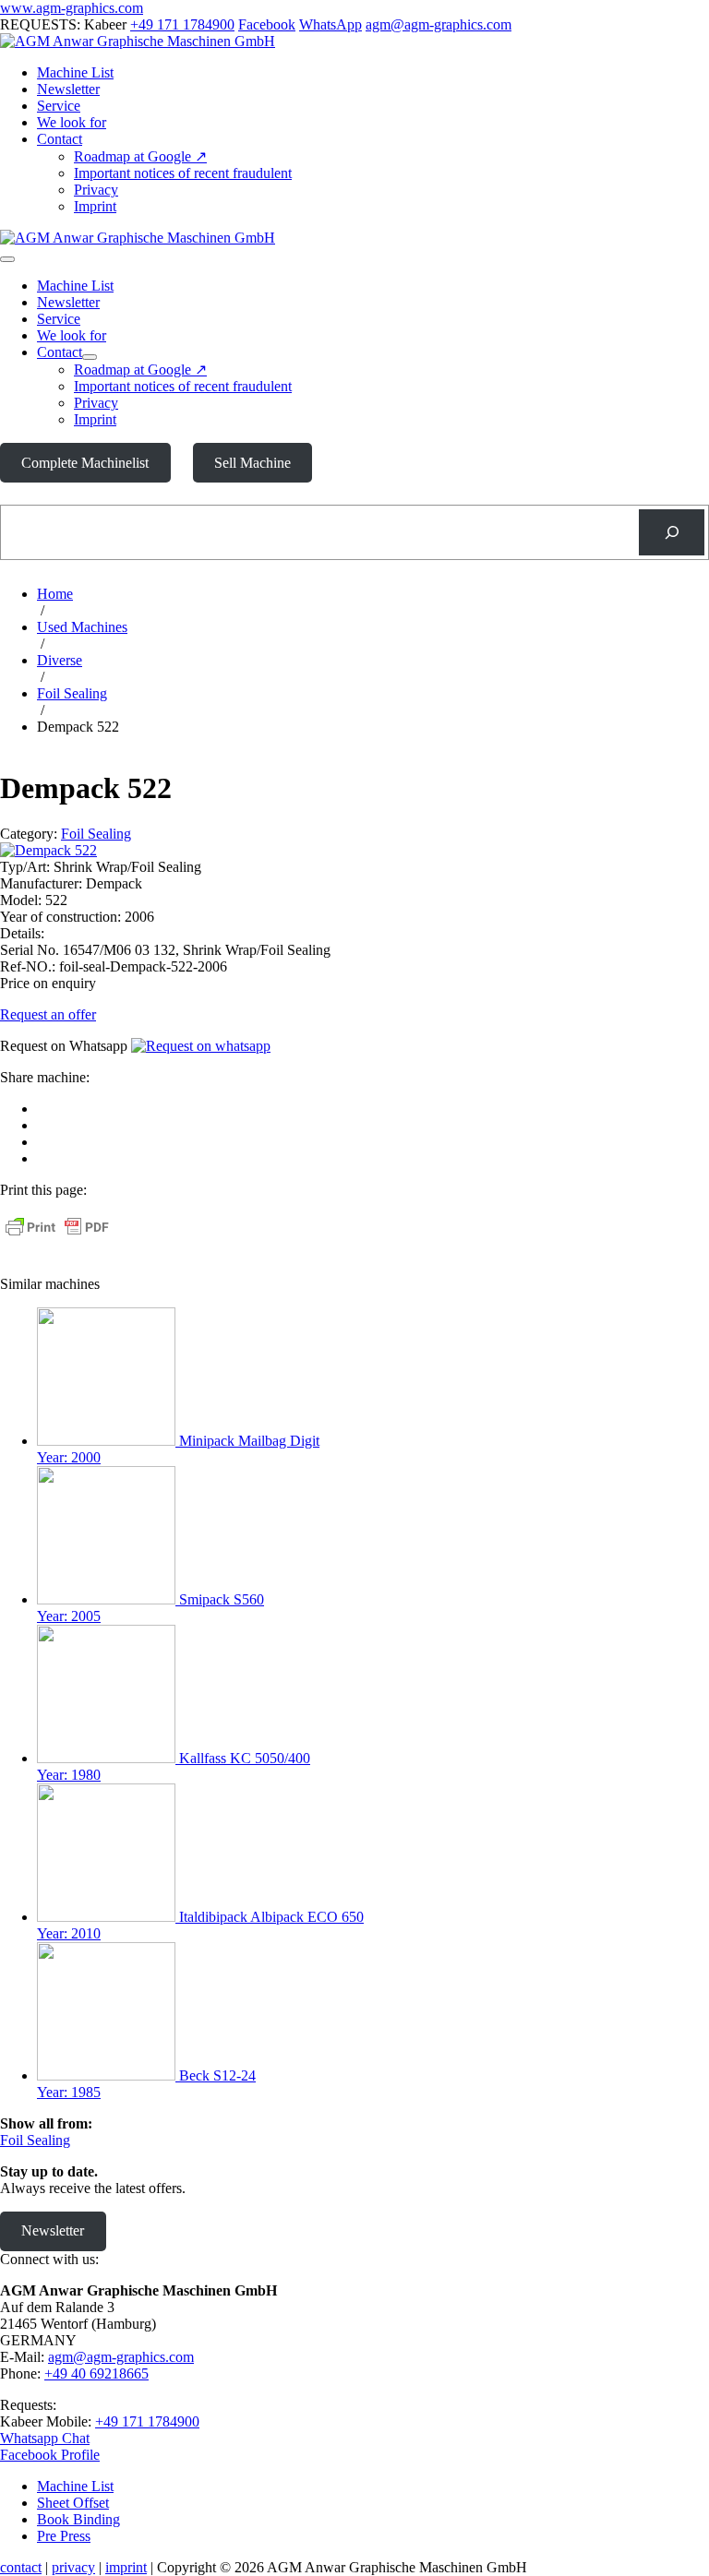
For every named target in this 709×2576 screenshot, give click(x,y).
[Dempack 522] (48, 850)
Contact (60, 139)
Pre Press (64, 2536)
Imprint (95, 206)
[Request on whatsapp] (201, 1046)
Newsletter (68, 89)
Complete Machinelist (85, 463)
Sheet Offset (73, 2503)
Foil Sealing (96, 834)
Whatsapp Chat (45, 2438)
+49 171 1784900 (182, 24)
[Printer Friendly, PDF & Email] (57, 1236)
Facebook (267, 24)
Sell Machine (252, 463)
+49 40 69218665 (96, 2373)
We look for (72, 122)
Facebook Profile (50, 2455)
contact (21, 2567)
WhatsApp (330, 24)
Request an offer (48, 1014)
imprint (126, 2567)
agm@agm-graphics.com (439, 24)
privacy (73, 2567)
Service (59, 106)
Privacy (96, 190)
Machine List (75, 72)
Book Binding (78, 2519)
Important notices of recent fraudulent (183, 173)
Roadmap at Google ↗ (140, 156)
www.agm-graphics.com (72, 8)
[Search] (672, 532)
